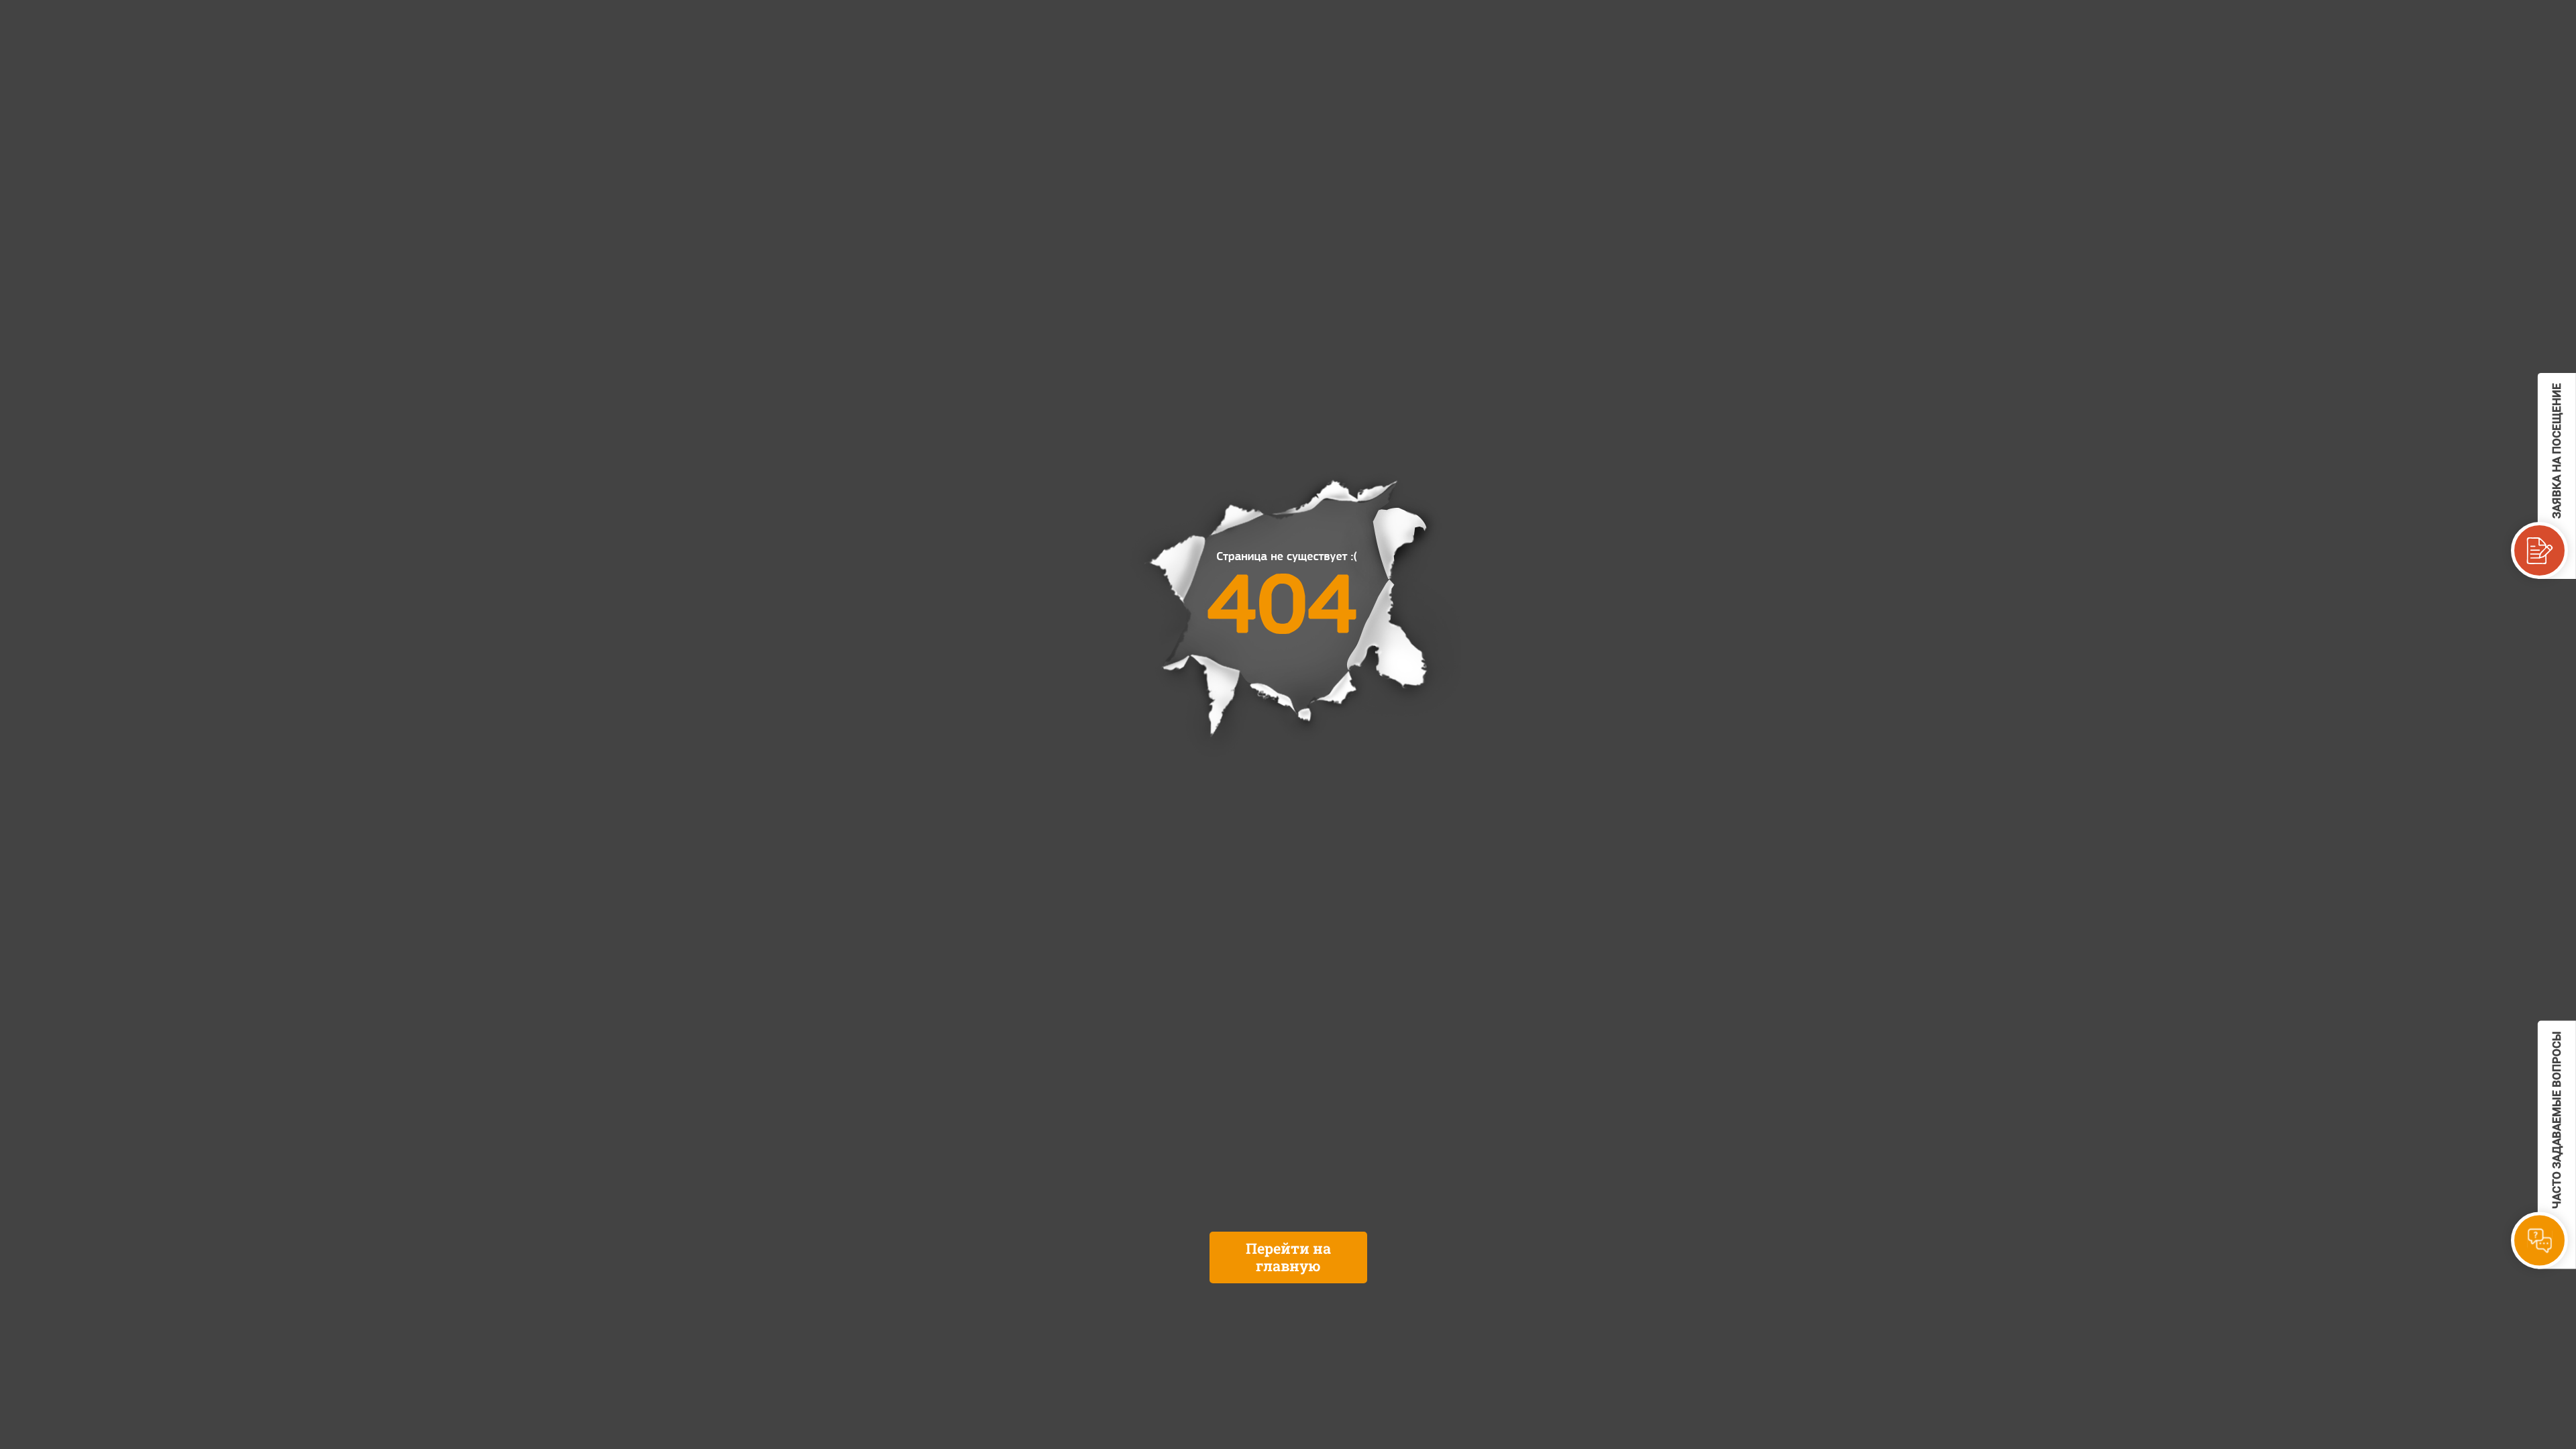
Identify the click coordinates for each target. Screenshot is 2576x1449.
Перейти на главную (1288, 1257)
